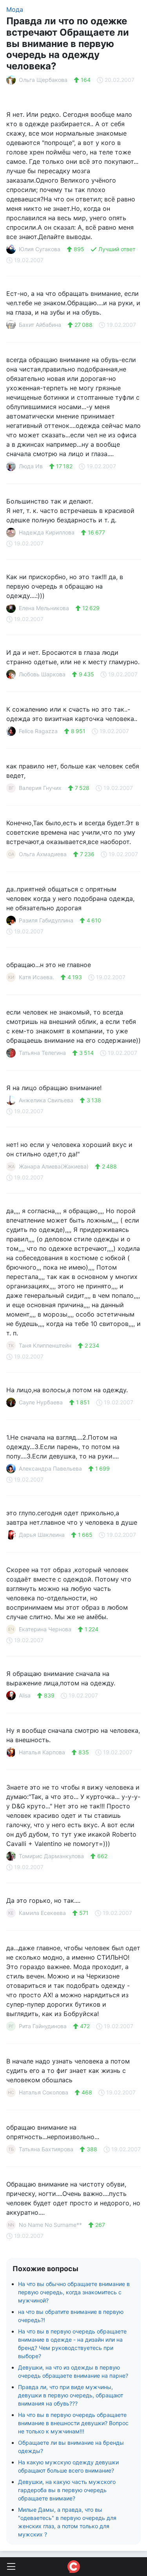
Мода (15, 9)
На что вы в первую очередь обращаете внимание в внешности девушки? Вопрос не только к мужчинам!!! (73, 2423)
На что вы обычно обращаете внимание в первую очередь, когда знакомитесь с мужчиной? (74, 2292)
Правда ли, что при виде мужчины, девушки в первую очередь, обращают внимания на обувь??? (71, 2395)
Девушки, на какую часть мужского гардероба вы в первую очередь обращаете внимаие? (67, 2490)
